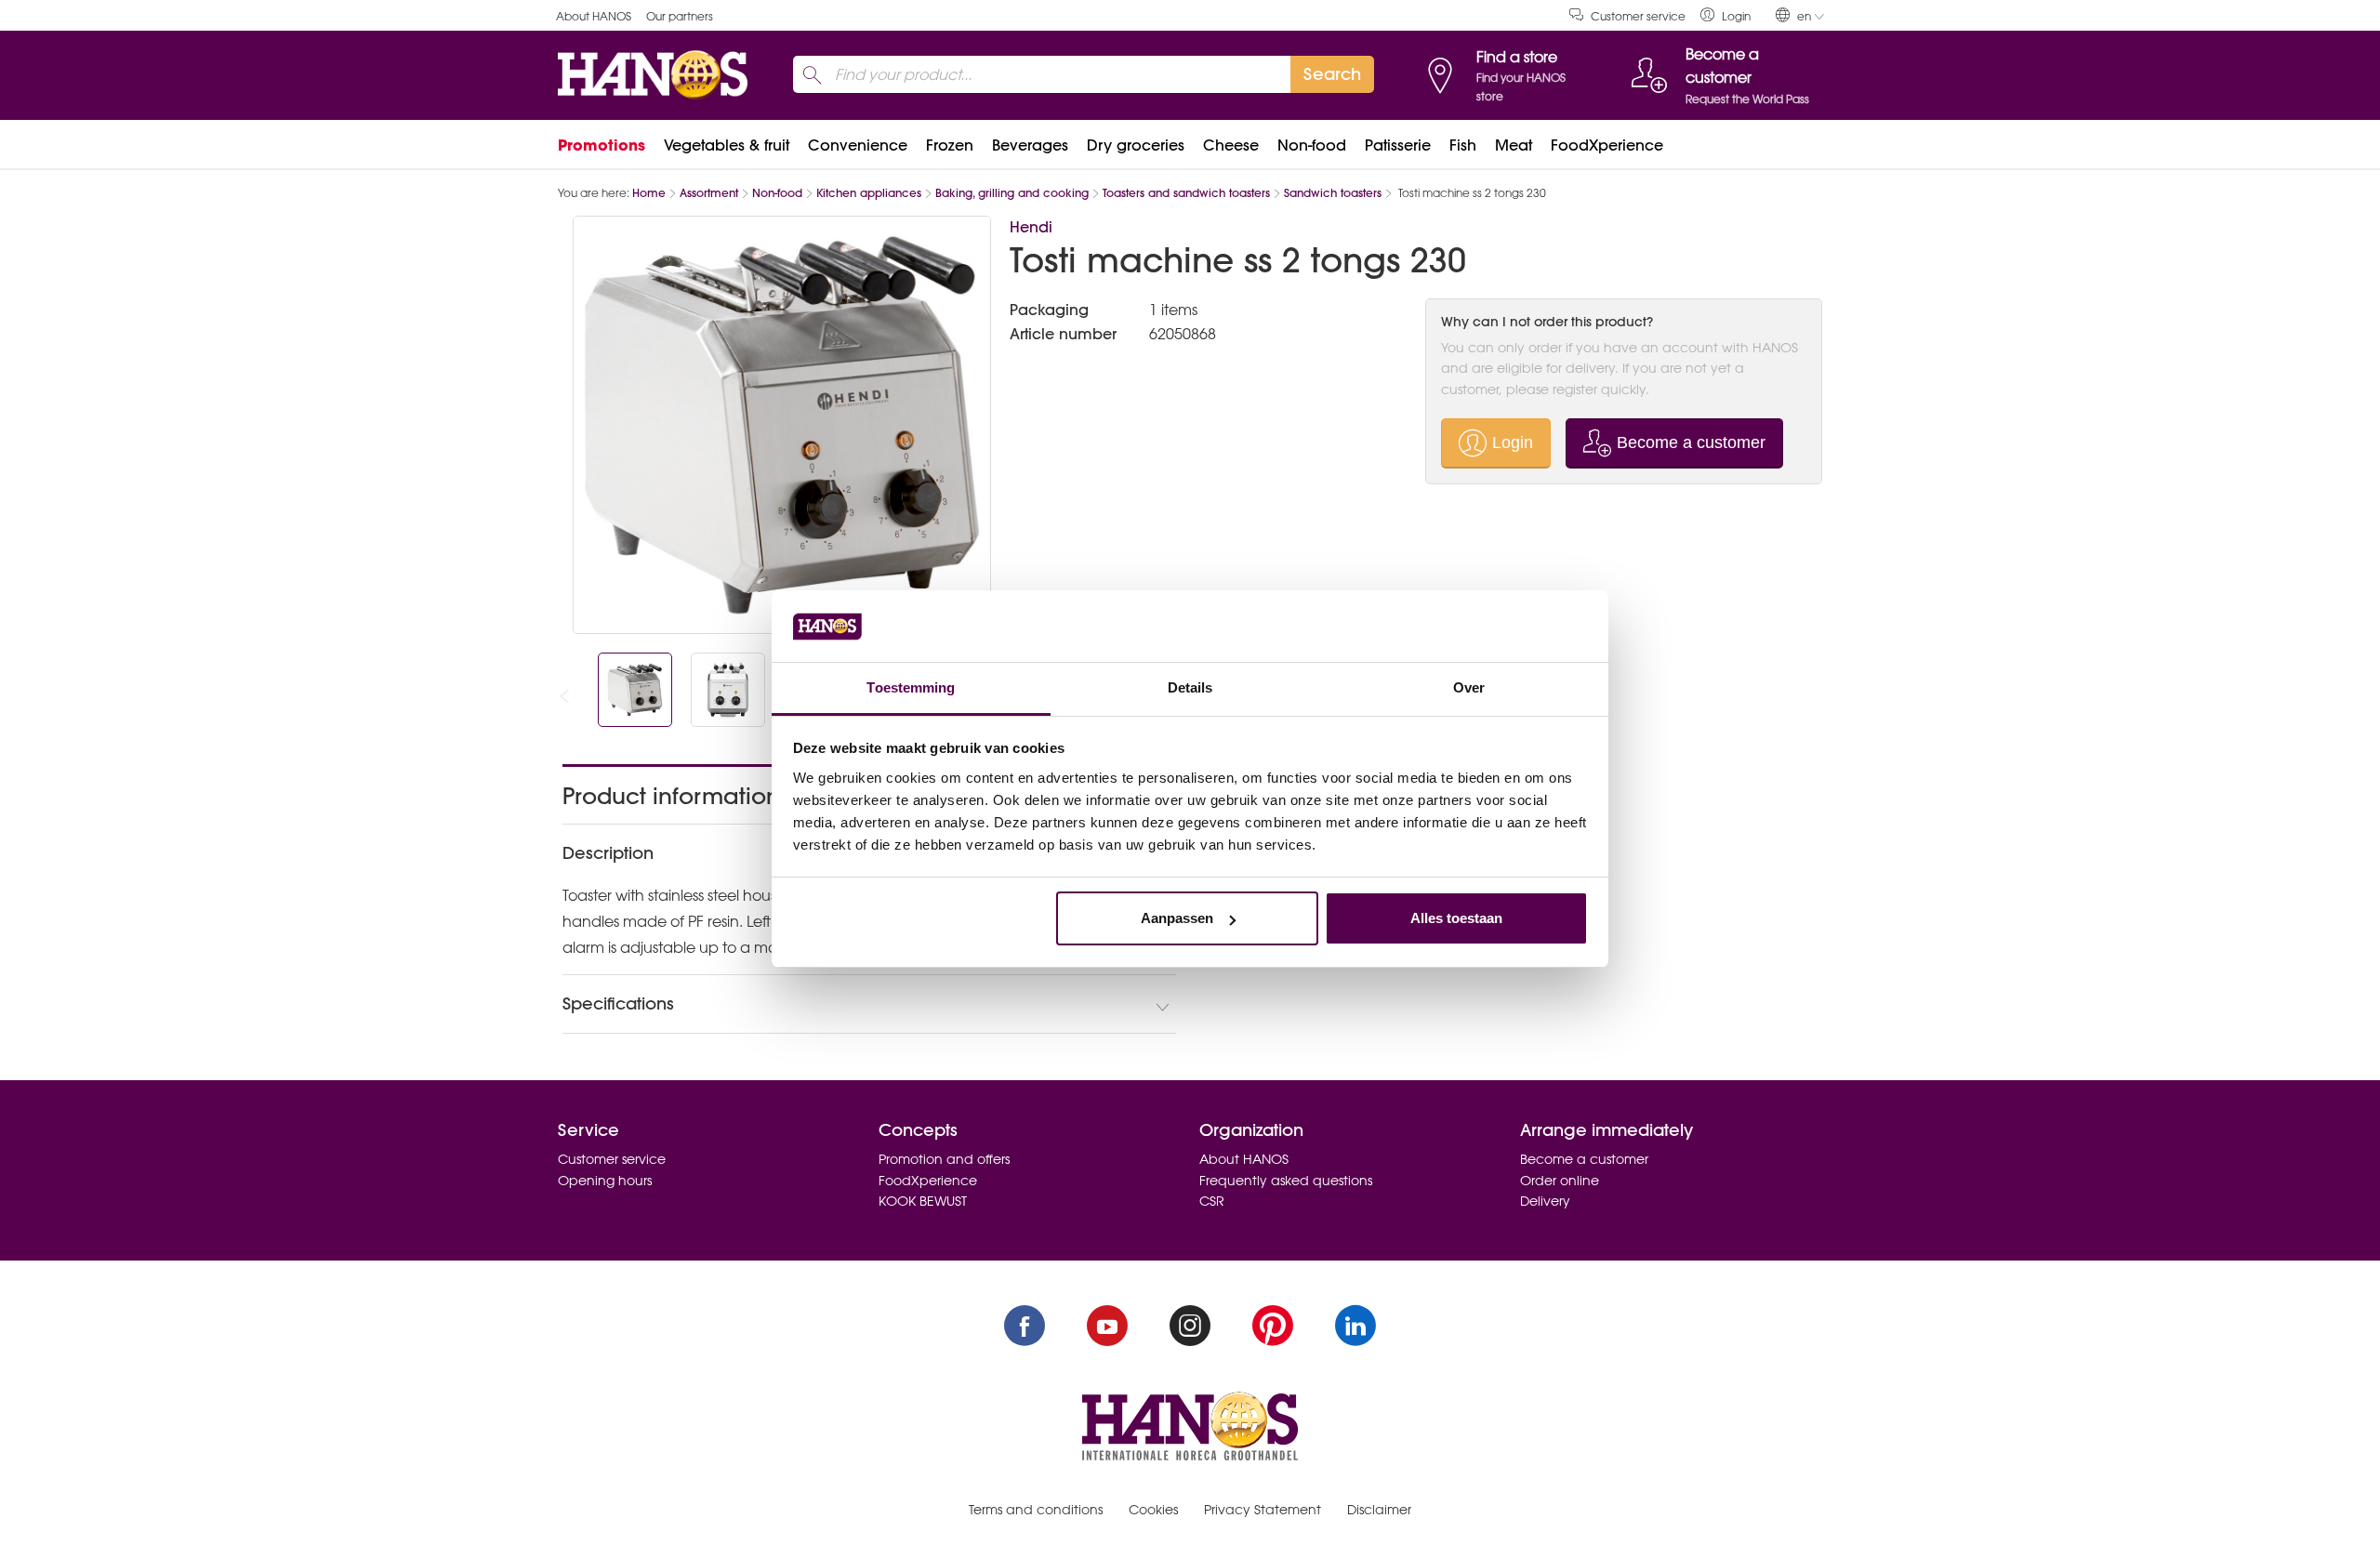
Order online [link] (1560, 1181)
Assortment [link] (709, 193)
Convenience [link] (858, 145)
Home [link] (649, 193)
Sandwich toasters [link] (1333, 193)
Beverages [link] (1030, 145)
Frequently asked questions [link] (1286, 1181)
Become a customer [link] (1584, 1159)
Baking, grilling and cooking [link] (1012, 193)
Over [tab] (1469, 687)
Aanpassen (1177, 918)
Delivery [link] (1545, 1201)
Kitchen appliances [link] (869, 193)
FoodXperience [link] (1607, 145)
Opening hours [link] (605, 1181)
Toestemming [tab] (911, 687)
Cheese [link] (1231, 145)
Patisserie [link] (1398, 145)
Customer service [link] (1638, 16)
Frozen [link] (950, 145)
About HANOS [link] (594, 16)
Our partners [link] (680, 16)
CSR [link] (1212, 1201)
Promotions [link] (602, 145)
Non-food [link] (1312, 145)
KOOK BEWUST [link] (923, 1201)
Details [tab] (1190, 687)
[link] (1725, 15)
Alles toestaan (1456, 918)
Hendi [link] (1031, 227)
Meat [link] (1514, 145)
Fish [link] (1463, 145)
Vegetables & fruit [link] (727, 145)
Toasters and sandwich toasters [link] (1186, 193)
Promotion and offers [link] (944, 1159)
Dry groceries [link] (1136, 145)
